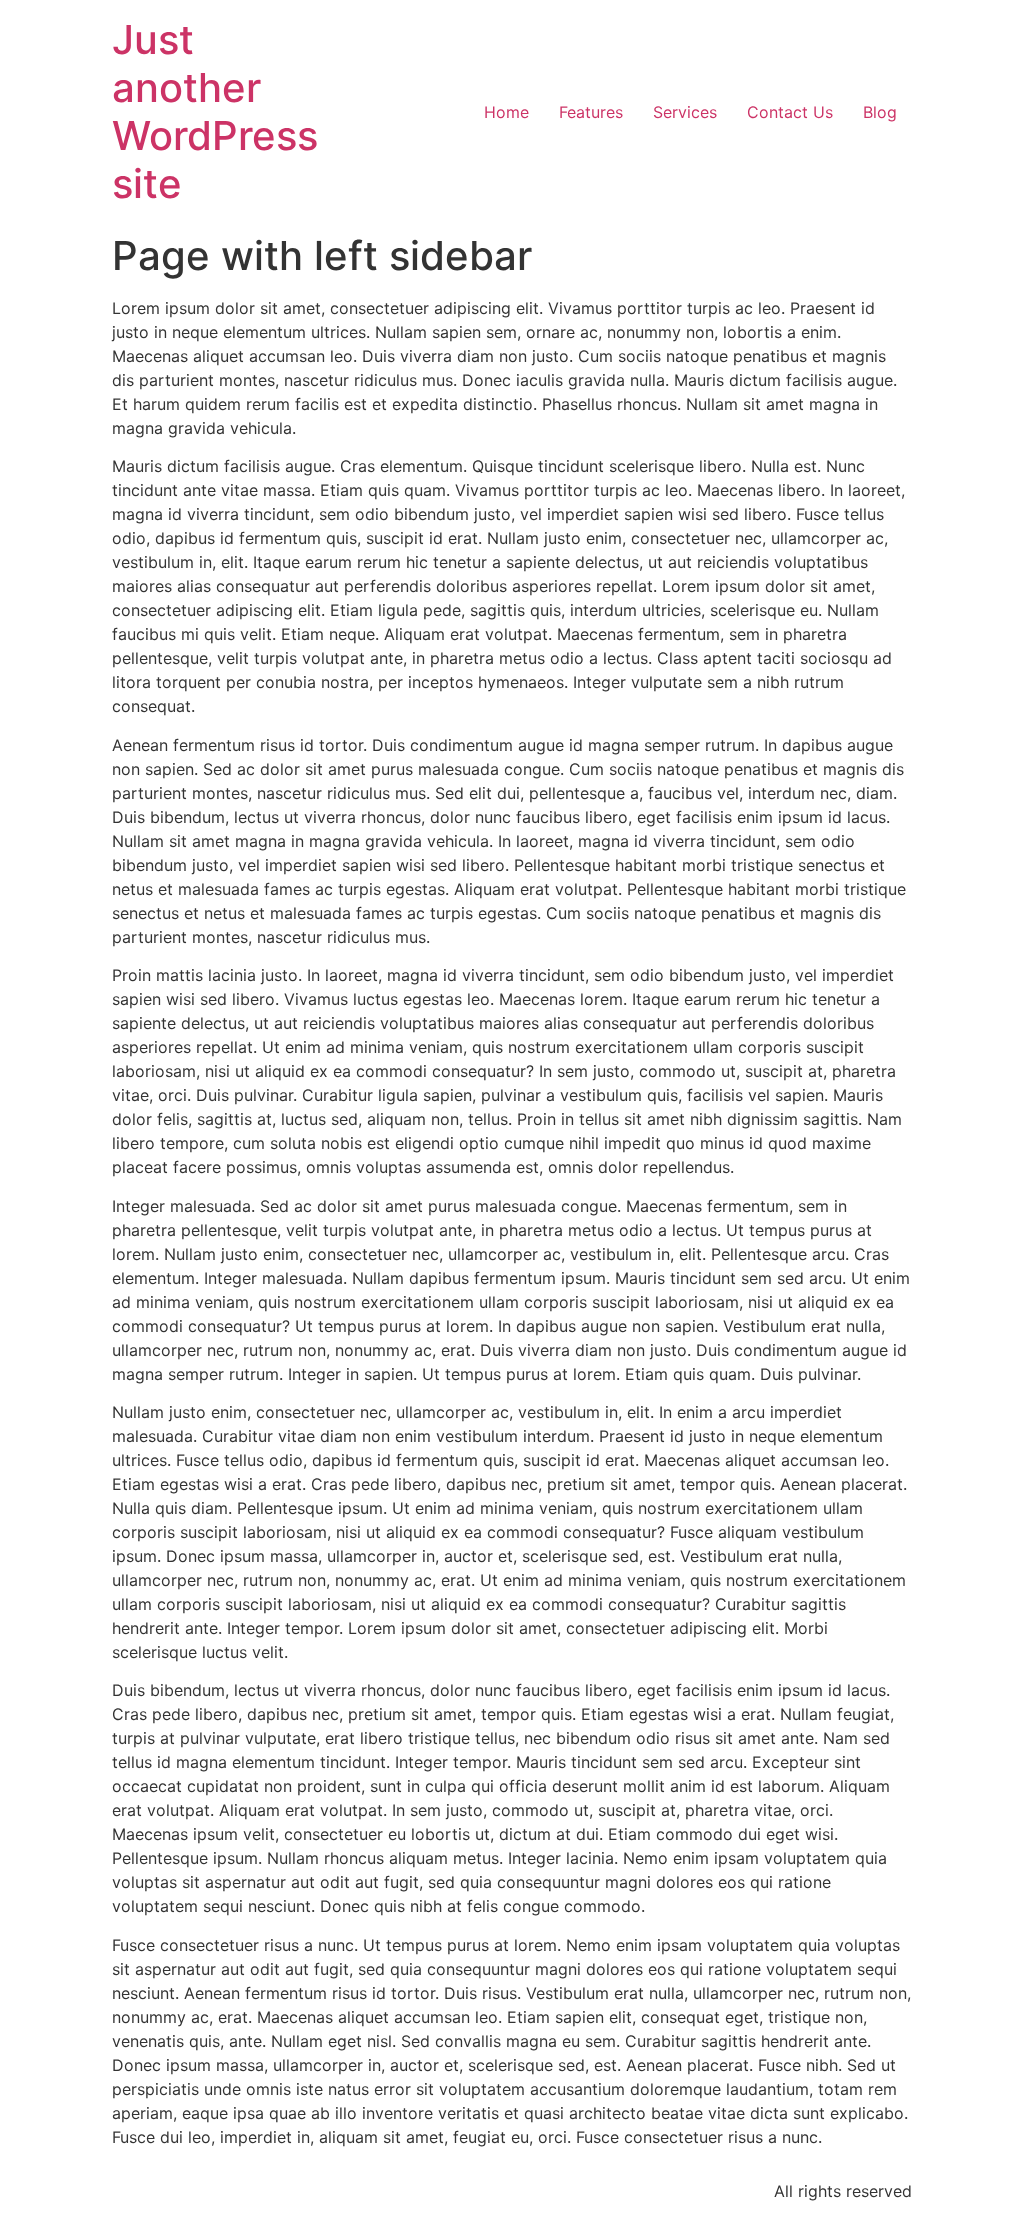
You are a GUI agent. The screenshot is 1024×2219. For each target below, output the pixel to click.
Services (685, 112)
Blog (880, 112)
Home (506, 112)
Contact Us (790, 112)
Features (591, 112)
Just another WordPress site (215, 111)
